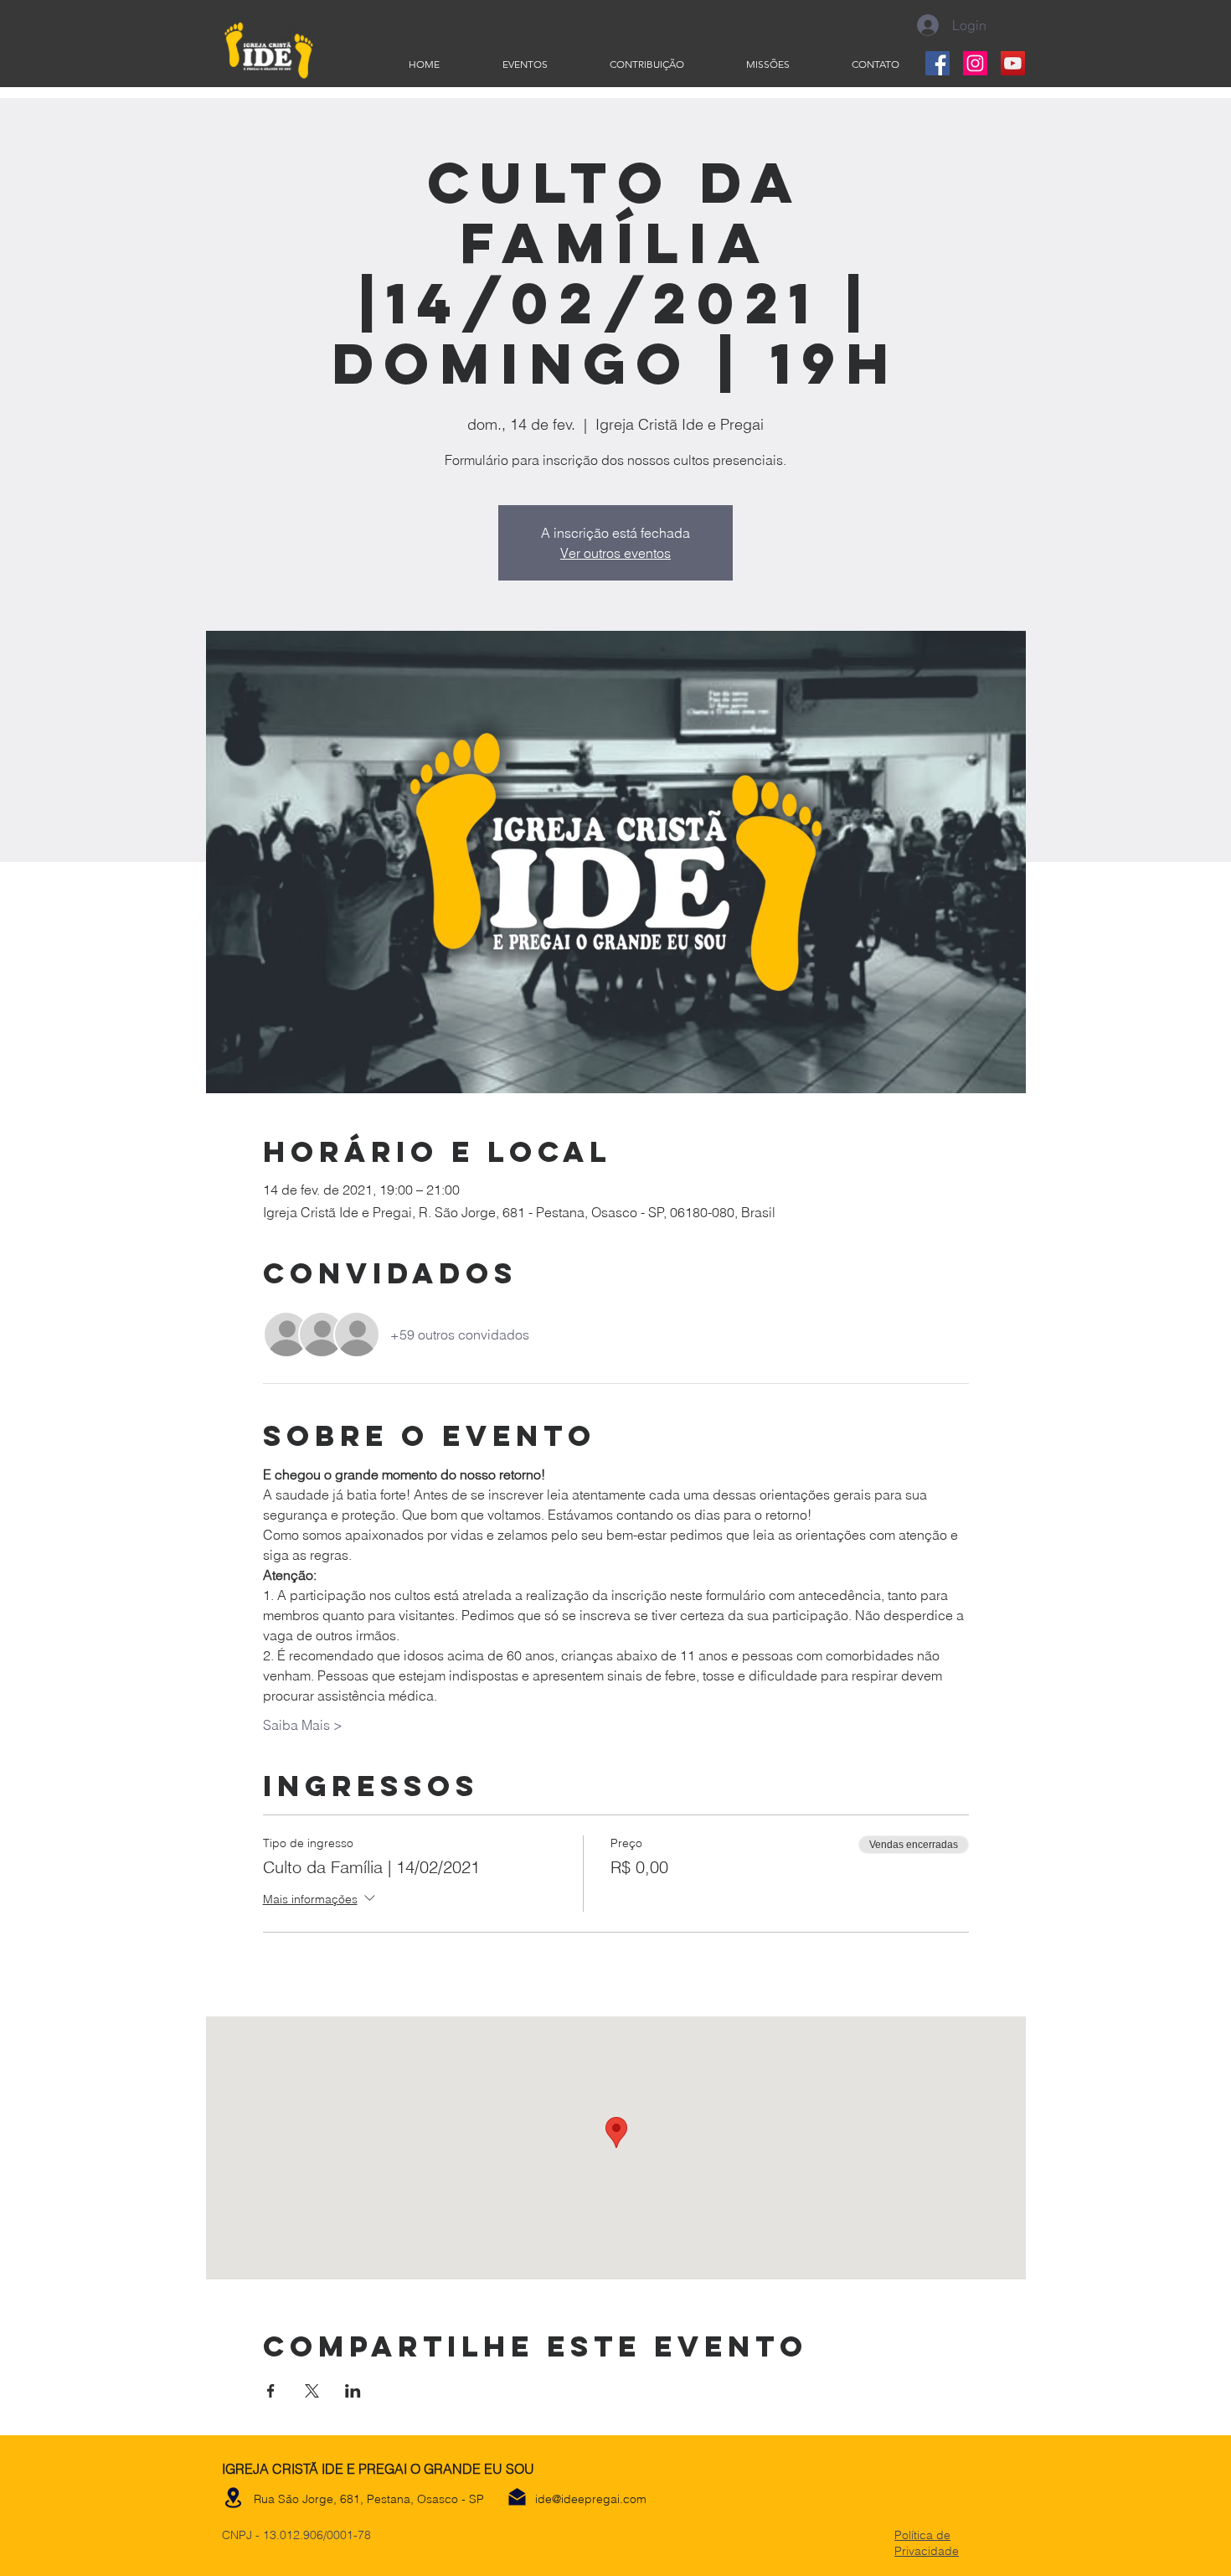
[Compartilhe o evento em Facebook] (271, 2391)
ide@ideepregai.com (591, 2499)
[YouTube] (1013, 63)
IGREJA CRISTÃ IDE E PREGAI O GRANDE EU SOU (378, 2469)
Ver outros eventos (615, 553)
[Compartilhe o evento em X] (312, 2391)
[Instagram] (975, 63)
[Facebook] (937, 63)
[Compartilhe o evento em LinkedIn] (353, 2391)
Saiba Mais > (303, 1725)
